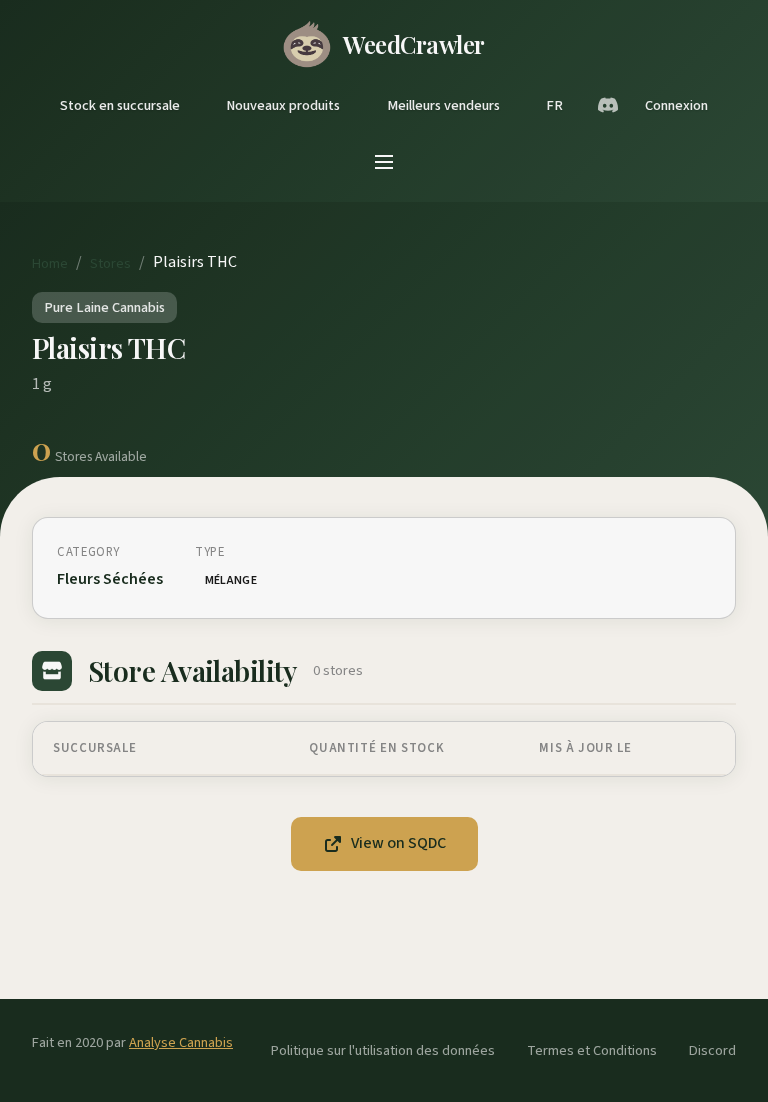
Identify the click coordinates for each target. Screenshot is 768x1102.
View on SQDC (398, 843)
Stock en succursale (120, 105)
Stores (110, 263)
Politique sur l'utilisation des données (383, 1050)
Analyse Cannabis (181, 1042)
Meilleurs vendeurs (443, 105)
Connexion (676, 105)
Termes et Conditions (592, 1050)
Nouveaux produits (283, 105)
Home (50, 263)
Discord (712, 1050)
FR (554, 105)
